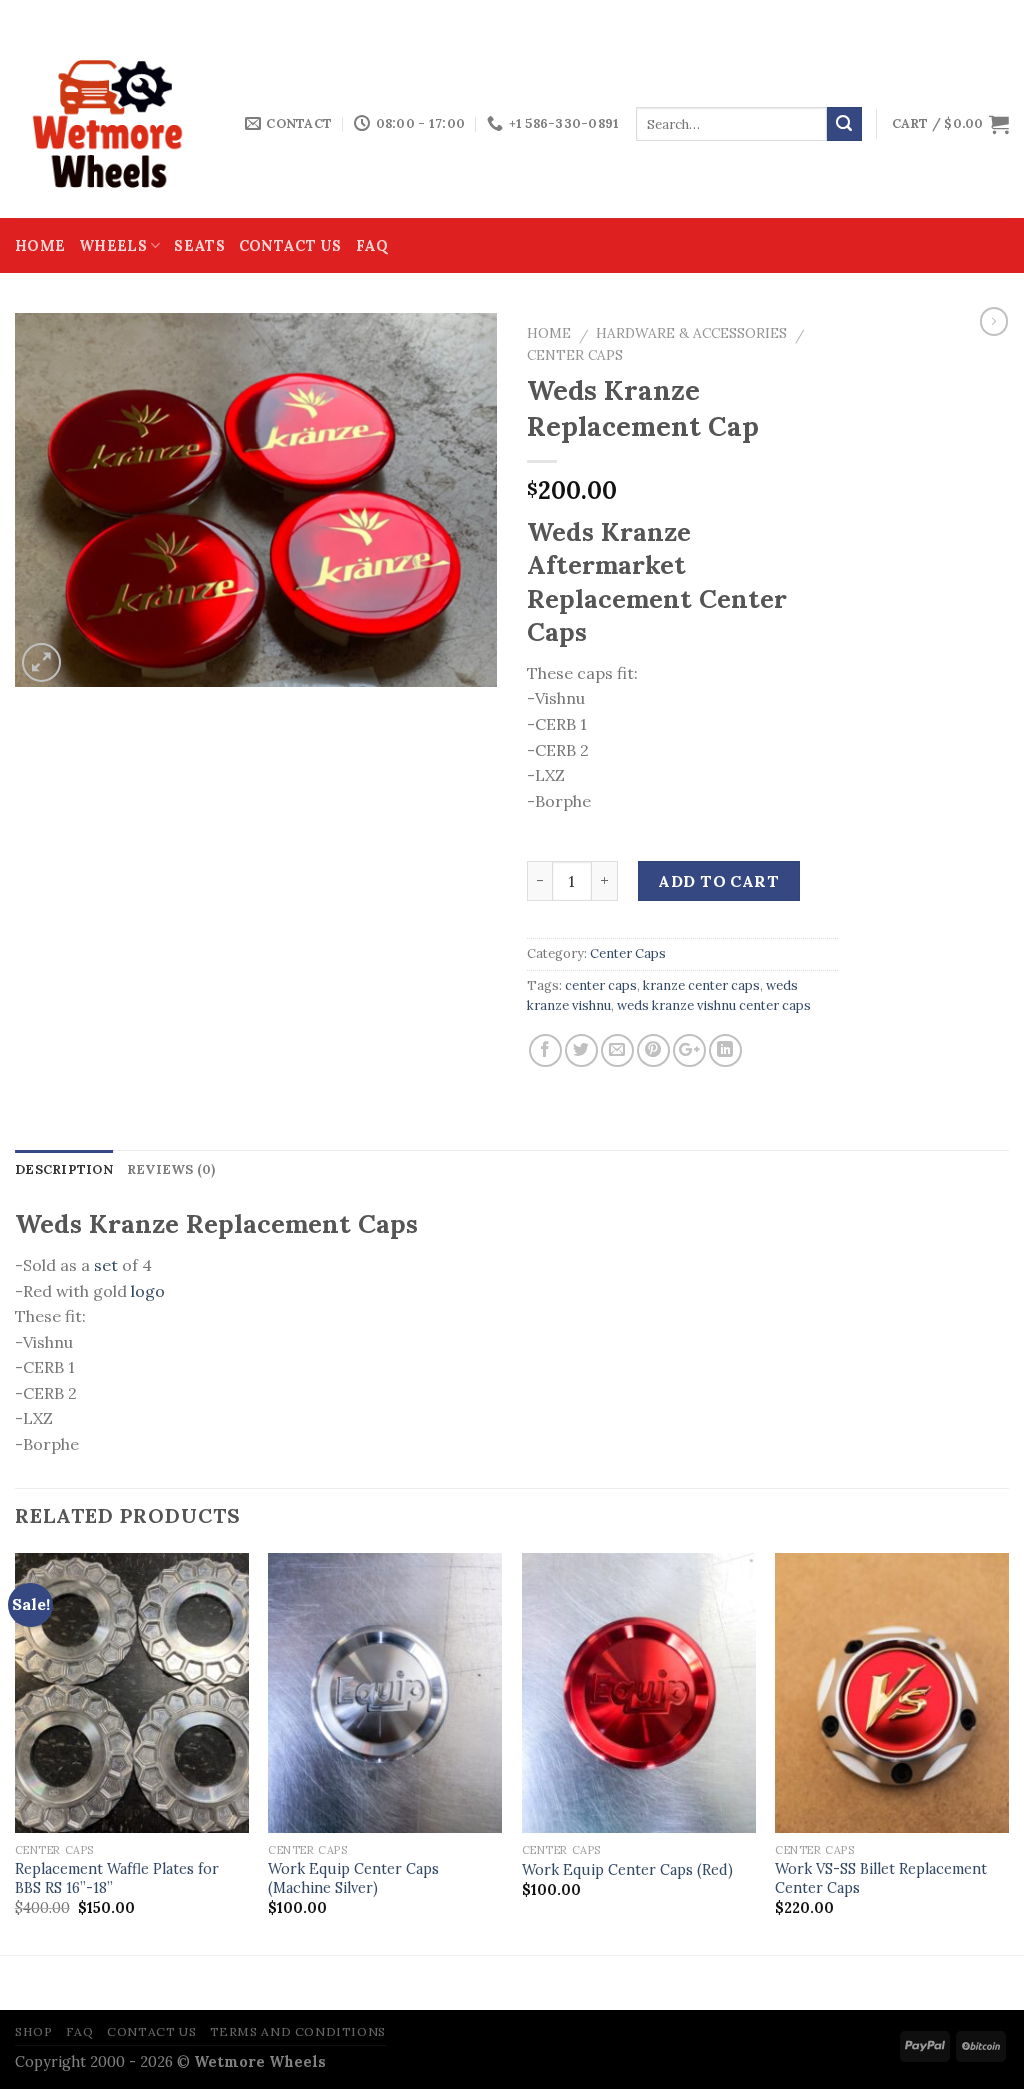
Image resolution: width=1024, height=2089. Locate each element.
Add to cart (718, 881)
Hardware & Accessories (691, 333)
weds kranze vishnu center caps (714, 1005)
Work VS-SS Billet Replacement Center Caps (881, 1878)
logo (146, 1291)
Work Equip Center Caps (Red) (627, 1870)
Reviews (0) (171, 1169)
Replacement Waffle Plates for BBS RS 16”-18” (117, 1878)
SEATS (199, 246)
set (106, 1265)
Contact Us (290, 246)
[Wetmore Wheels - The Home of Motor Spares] (115, 124)
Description (64, 1169)
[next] (1008, 1752)
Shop (33, 2031)
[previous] (16, 1752)
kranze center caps (701, 985)
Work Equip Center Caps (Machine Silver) (353, 1878)
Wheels (113, 246)
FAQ (372, 246)
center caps (601, 985)
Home (40, 246)
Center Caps (575, 355)
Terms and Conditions (298, 2031)
